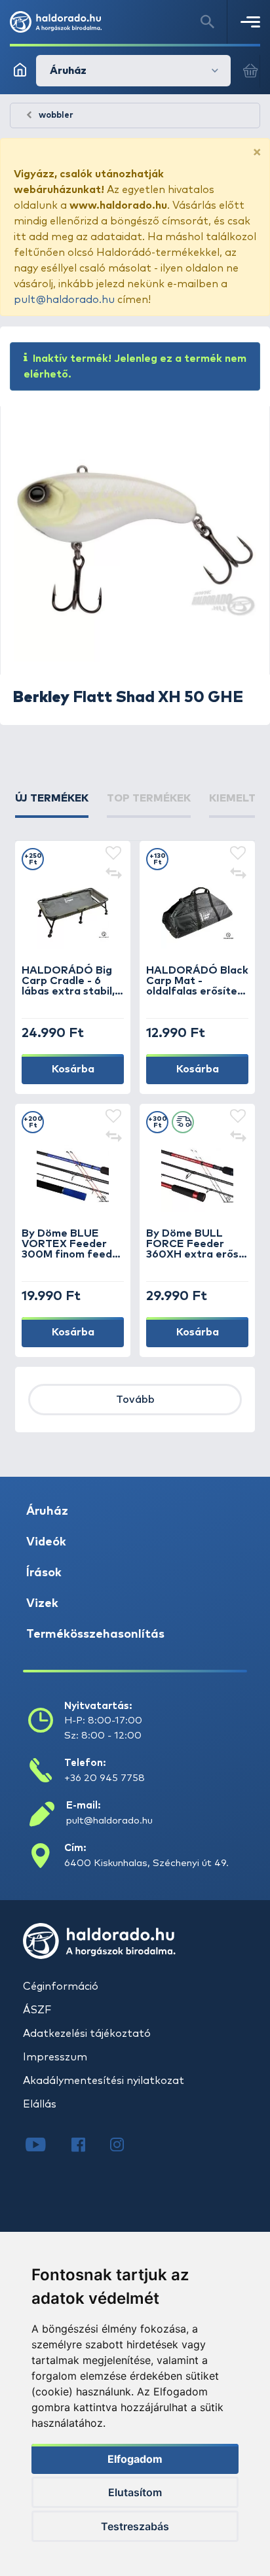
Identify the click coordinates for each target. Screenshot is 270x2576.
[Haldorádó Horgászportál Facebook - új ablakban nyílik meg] (87, 2146)
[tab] (52, 804)
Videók (46, 1542)
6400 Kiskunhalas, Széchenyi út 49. (146, 1863)
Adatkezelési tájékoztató (87, 2034)
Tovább (135, 1400)
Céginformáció (61, 1986)
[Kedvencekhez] (113, 854)
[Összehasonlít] (113, 875)
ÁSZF (37, 2010)
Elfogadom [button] (135, 2459)
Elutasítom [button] (135, 2492)
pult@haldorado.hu (64, 300)
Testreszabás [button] (135, 2526)
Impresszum (55, 2057)
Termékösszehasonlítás (95, 1634)
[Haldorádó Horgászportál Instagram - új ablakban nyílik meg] (125, 2146)
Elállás (40, 2104)
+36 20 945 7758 (105, 1778)
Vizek (42, 1604)
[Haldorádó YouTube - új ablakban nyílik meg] (46, 2146)
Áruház (47, 1511)
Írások (44, 1573)
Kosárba (73, 1069)
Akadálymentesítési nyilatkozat (104, 2081)
